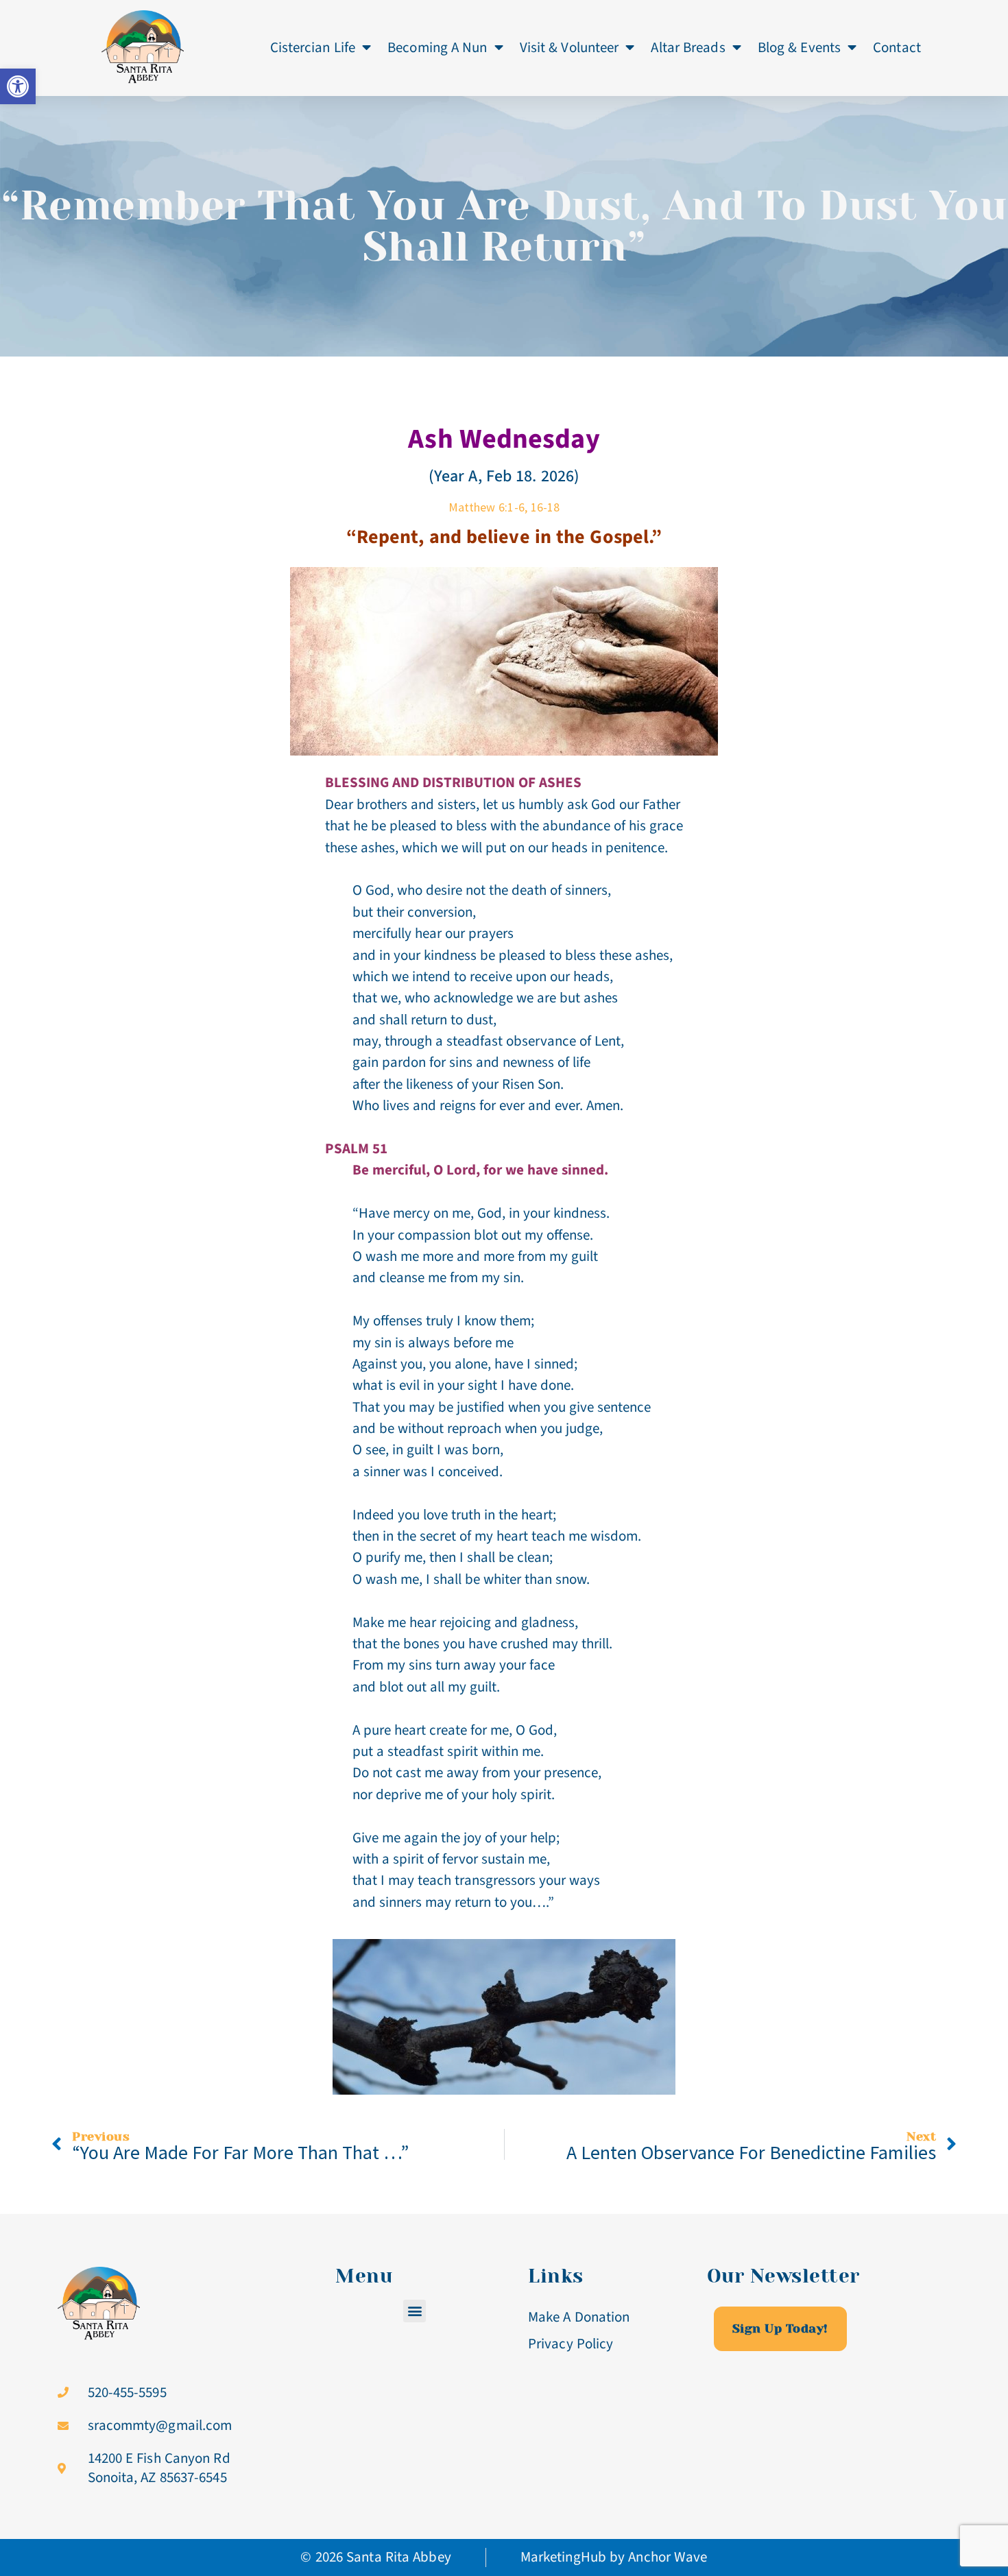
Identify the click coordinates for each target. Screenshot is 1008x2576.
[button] (415, 2311)
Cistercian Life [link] (313, 47)
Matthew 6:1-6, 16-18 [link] (504, 507)
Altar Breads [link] (688, 47)
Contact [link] (897, 47)
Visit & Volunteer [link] (569, 47)
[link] (18, 86)
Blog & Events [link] (799, 47)
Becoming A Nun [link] (437, 47)
